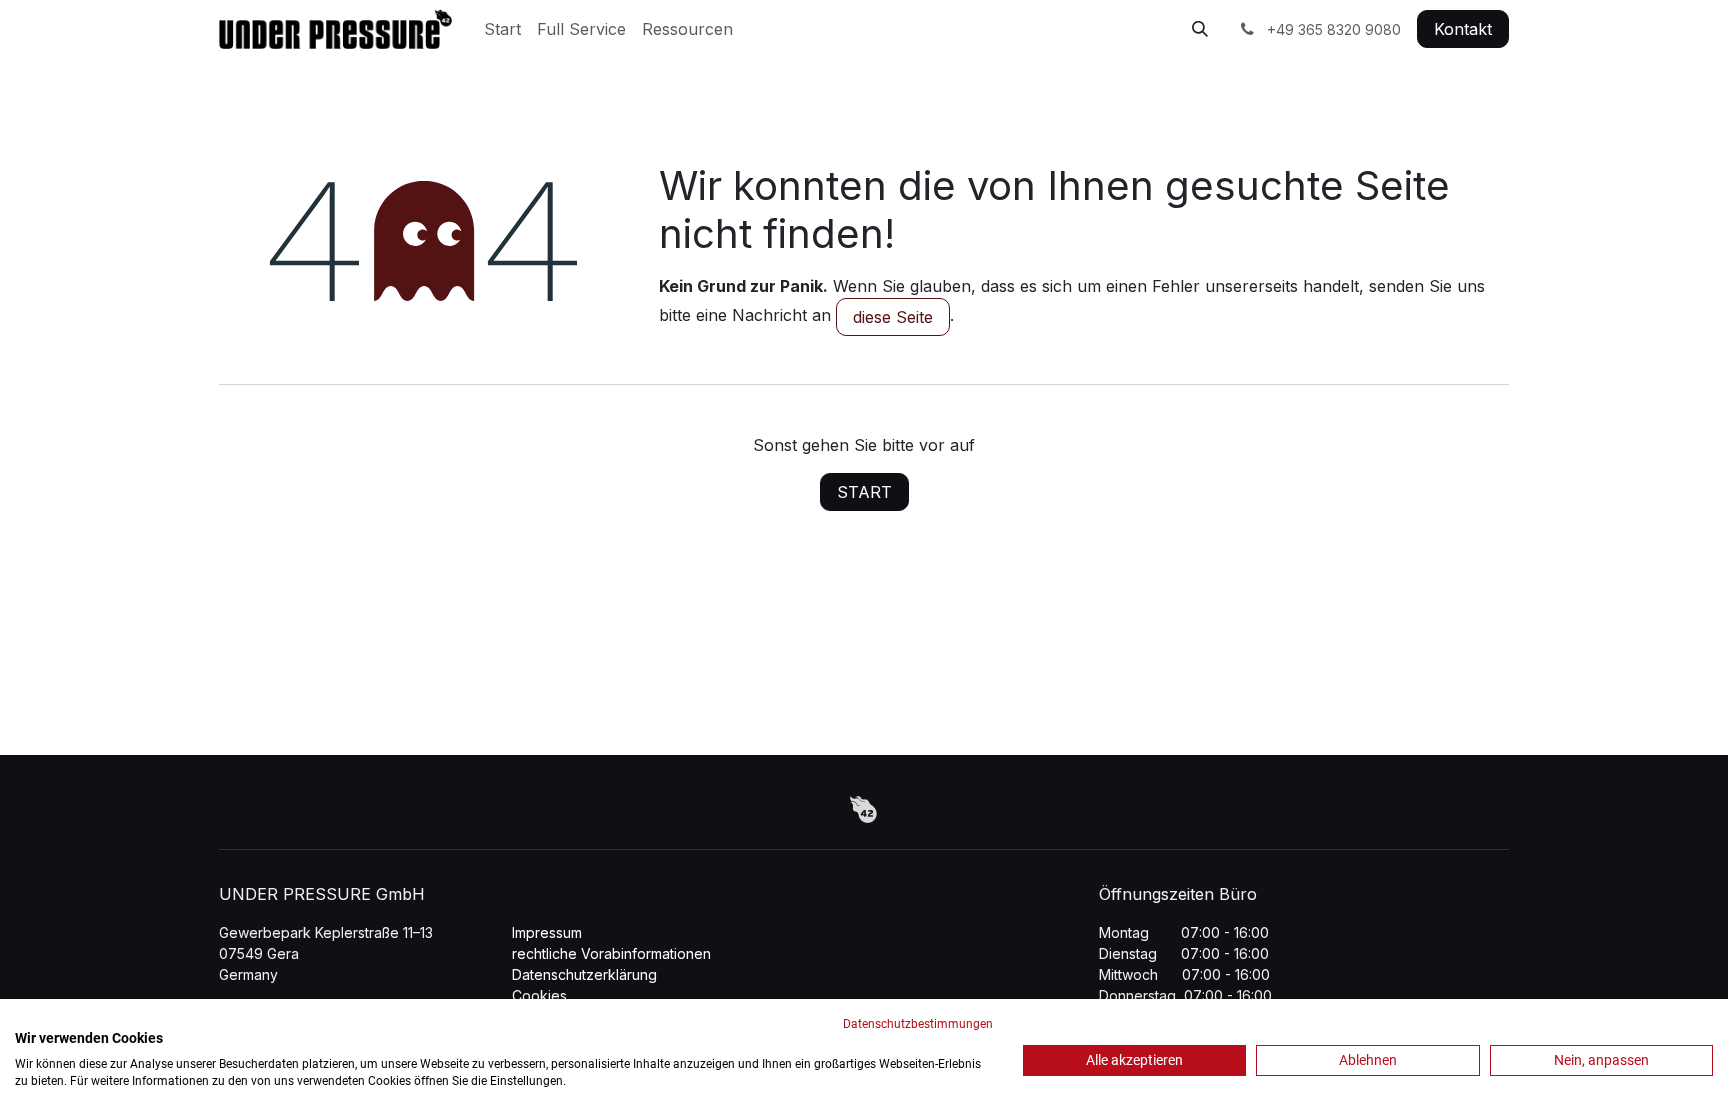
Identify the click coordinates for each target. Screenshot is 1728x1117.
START (864, 492)
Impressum (547, 932)
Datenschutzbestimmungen (918, 1024)
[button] (1200, 29)
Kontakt (1463, 29)
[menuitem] (502, 29)
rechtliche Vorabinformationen (611, 953)
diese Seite (893, 317)
